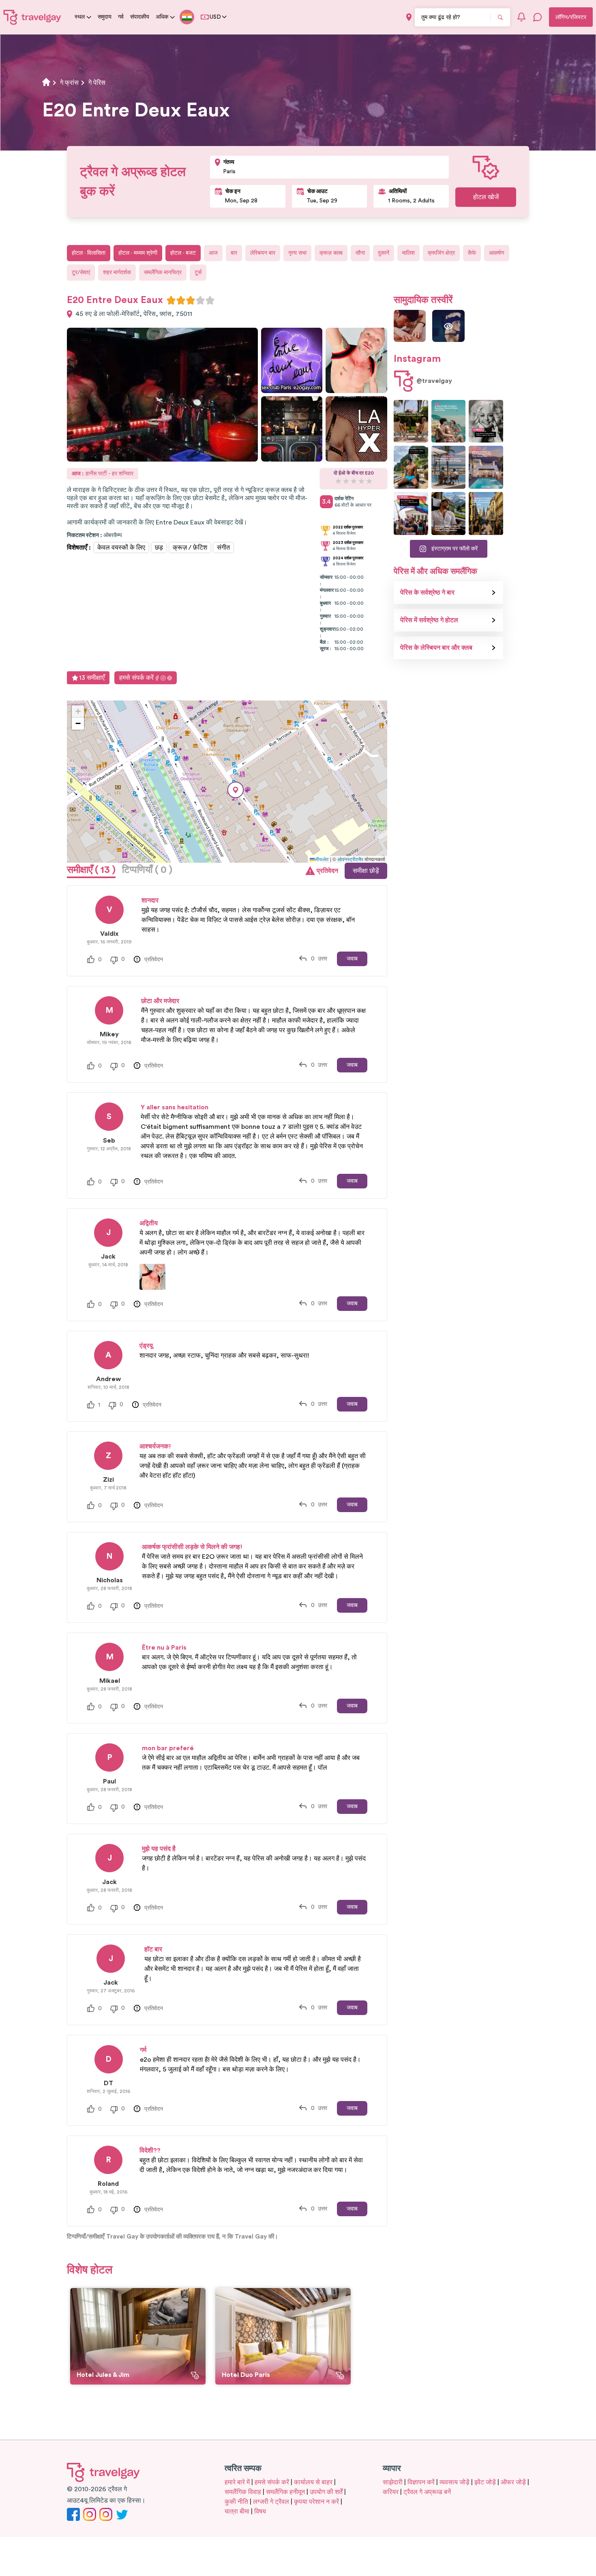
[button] (236, 790)
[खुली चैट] (538, 17)
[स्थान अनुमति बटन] (409, 17)
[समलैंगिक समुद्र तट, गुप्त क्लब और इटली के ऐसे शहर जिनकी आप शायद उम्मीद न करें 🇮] (449, 421)
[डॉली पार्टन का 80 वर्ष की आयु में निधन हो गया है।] (486, 421)
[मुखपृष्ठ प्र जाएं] (32, 17)
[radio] (171, 300)
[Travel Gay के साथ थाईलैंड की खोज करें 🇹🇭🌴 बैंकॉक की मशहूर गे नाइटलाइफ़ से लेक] (411, 467)
